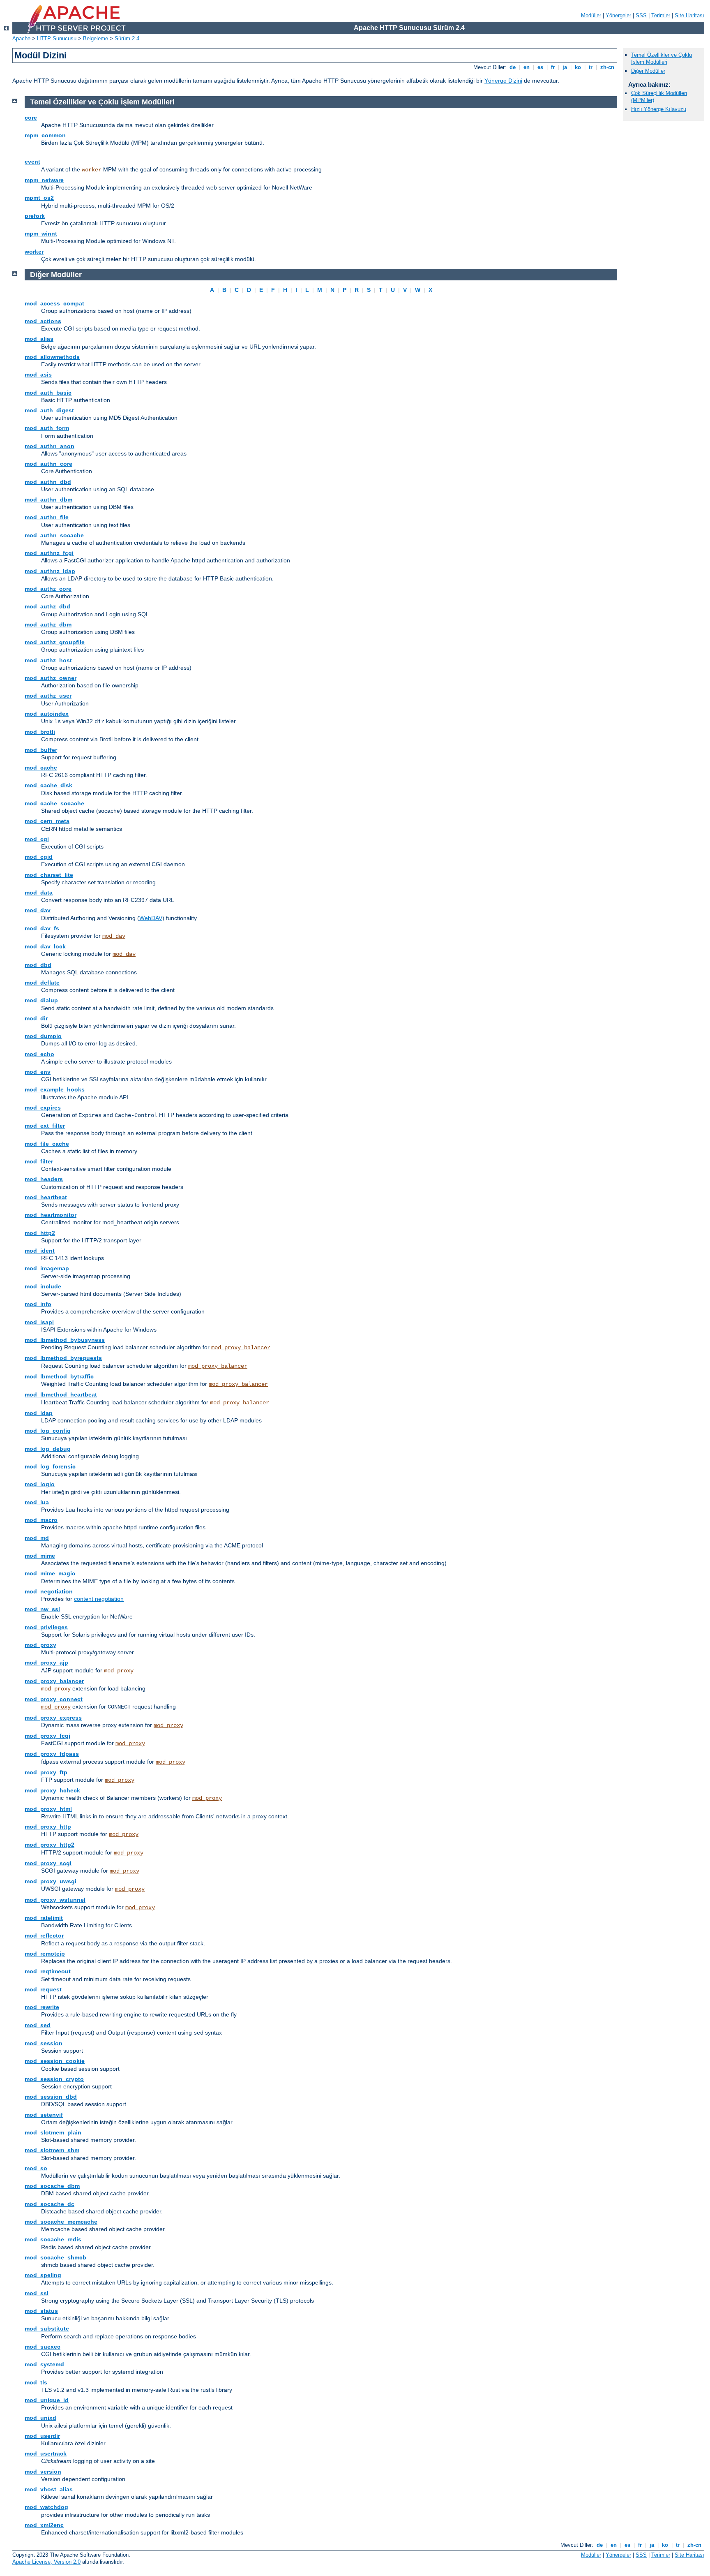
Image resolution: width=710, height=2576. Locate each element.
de (513, 67)
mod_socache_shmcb (55, 2257)
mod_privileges (46, 1627)
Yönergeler (618, 15)
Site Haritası (689, 15)
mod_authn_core (48, 464)
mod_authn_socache (54, 535)
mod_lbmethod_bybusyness (65, 1340)
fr (553, 67)
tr (591, 67)
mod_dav (38, 910)
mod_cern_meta (47, 821)
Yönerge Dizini (503, 81)
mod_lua (37, 1502)
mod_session (44, 2043)
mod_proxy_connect (54, 1699)
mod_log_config (48, 1431)
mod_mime (40, 1556)
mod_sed (38, 2025)
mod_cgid (39, 857)
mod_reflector (44, 1935)
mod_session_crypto (54, 2079)
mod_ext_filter (45, 1126)
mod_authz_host (48, 660)
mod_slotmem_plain (53, 2132)
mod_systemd (44, 2364)
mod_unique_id (47, 2400)
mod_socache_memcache (61, 2222)
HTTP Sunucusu (57, 38)
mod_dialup (41, 1000)
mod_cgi (37, 839)
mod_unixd (40, 2418)
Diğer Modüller (648, 71)
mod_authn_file (47, 517)
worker (92, 170)
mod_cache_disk (48, 785)
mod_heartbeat (46, 1197)
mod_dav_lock (45, 946)
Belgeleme (96, 38)
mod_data (39, 893)
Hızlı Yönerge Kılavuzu (659, 109)
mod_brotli (40, 732)
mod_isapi (39, 1322)
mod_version (43, 2472)
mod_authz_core (48, 589)
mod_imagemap (47, 1268)
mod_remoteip (45, 1954)
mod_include (43, 1286)
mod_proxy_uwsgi (51, 1881)
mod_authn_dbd (48, 482)
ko (578, 67)
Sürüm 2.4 (127, 38)
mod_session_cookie (55, 2061)
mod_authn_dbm (48, 499)
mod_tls (36, 2382)
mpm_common (45, 135)
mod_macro (41, 1520)
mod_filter (39, 1161)
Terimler (661, 15)
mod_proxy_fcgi (47, 1736)
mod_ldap (39, 1413)
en (527, 67)
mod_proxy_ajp (46, 1663)
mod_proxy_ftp (46, 1772)
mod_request (43, 1989)
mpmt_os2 (39, 198)
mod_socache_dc (50, 2204)
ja (565, 67)
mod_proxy (40, 1645)
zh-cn (607, 67)
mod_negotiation (49, 1591)
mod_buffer (41, 750)
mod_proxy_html (48, 1809)
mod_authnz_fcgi (49, 553)
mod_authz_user (48, 696)
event (32, 162)
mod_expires (43, 1108)
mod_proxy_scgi (48, 1863)
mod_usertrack (46, 2453)
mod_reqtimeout (48, 1971)
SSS (641, 15)
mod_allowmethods (52, 357)
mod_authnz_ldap (50, 571)
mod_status (41, 2311)
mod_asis (38, 375)
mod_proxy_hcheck (52, 1790)
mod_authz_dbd (47, 606)
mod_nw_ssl (42, 1609)
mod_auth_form (47, 428)
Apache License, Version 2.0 (46, 2562)
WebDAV (151, 918)
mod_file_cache (47, 1144)
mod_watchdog (46, 2507)
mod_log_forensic (50, 1466)
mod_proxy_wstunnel (55, 1900)
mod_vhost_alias (49, 2489)
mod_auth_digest (49, 410)
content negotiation (99, 1599)
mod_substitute (47, 2329)
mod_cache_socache (54, 803)
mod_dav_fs (42, 928)
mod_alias (39, 339)
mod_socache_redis (53, 2239)
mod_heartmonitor (51, 1215)
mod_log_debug (48, 1449)
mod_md (37, 1538)
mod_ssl (37, 2293)
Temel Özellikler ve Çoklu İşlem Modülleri (662, 58)
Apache (21, 38)
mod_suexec (43, 2347)
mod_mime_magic (50, 1573)
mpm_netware (44, 180)
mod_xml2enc (44, 2525)
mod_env (38, 1072)
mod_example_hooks (55, 1089)
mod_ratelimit (44, 1918)
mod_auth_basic (48, 393)
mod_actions (43, 321)
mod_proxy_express (53, 1718)
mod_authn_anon (50, 446)
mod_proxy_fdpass (52, 1754)
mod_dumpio (43, 1036)
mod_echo (39, 1054)
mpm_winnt (41, 234)
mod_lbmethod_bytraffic (59, 1376)
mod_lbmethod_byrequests (63, 1358)
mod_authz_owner (51, 678)
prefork (35, 216)
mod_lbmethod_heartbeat (61, 1394)
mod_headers (44, 1179)
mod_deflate (42, 983)
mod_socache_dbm (52, 2186)
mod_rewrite (42, 2007)
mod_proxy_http (48, 1827)
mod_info (38, 1304)
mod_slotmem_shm (52, 2150)
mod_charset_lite (49, 875)
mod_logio (40, 1484)
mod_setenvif (44, 2115)
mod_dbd (38, 965)
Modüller (591, 15)
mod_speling (43, 2275)
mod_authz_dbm (48, 624)
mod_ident (40, 1251)
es (540, 67)
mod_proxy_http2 (50, 1845)
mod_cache (41, 768)
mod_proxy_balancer (241, 1348)
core (31, 118)
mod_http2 (40, 1233)
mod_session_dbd (51, 2097)
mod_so (36, 2168)
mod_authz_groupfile (55, 642)
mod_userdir (42, 2436)
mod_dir (36, 1018)
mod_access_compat (54, 303)
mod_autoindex (47, 714)
